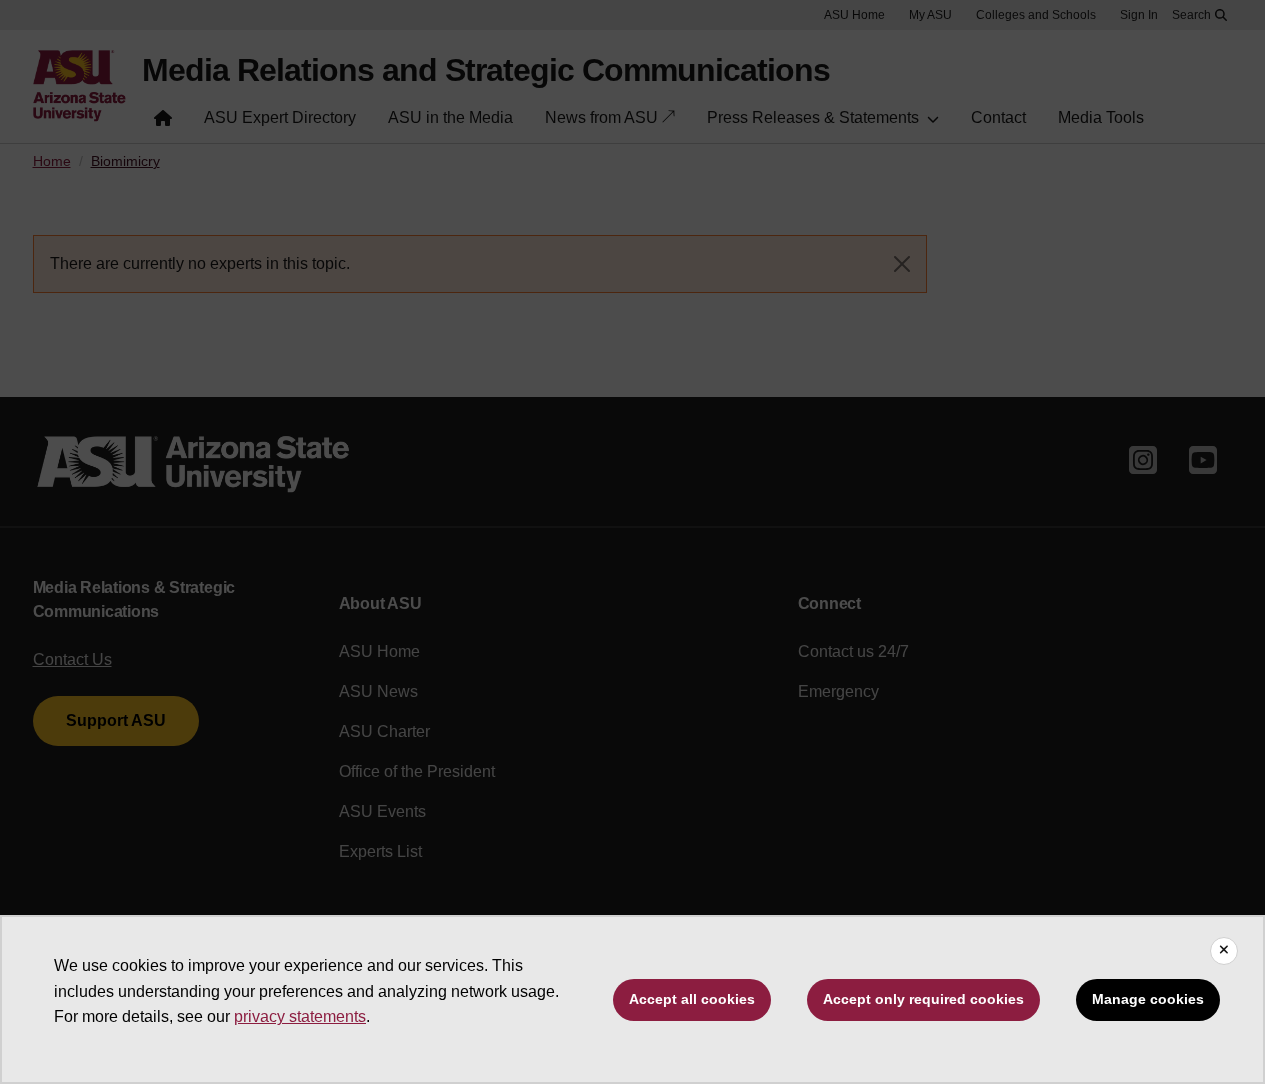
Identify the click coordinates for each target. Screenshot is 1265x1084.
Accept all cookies (692, 999)
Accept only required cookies (923, 999)
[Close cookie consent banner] (1224, 951)
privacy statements (300, 1016)
